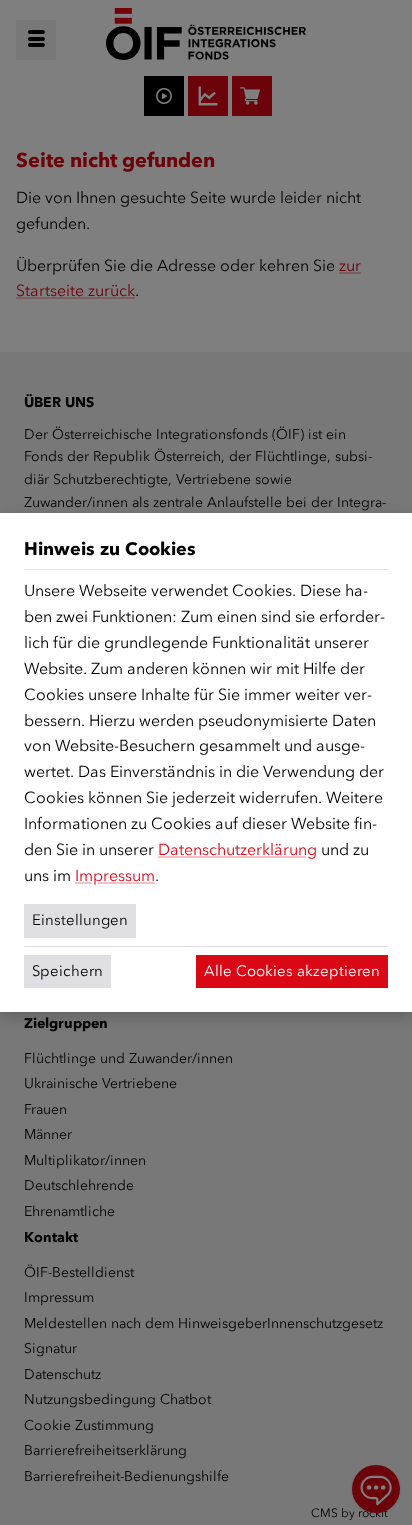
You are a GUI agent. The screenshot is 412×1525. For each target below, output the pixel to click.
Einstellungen (80, 920)
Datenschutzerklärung (237, 849)
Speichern (67, 971)
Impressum (115, 875)
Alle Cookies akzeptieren (292, 971)
